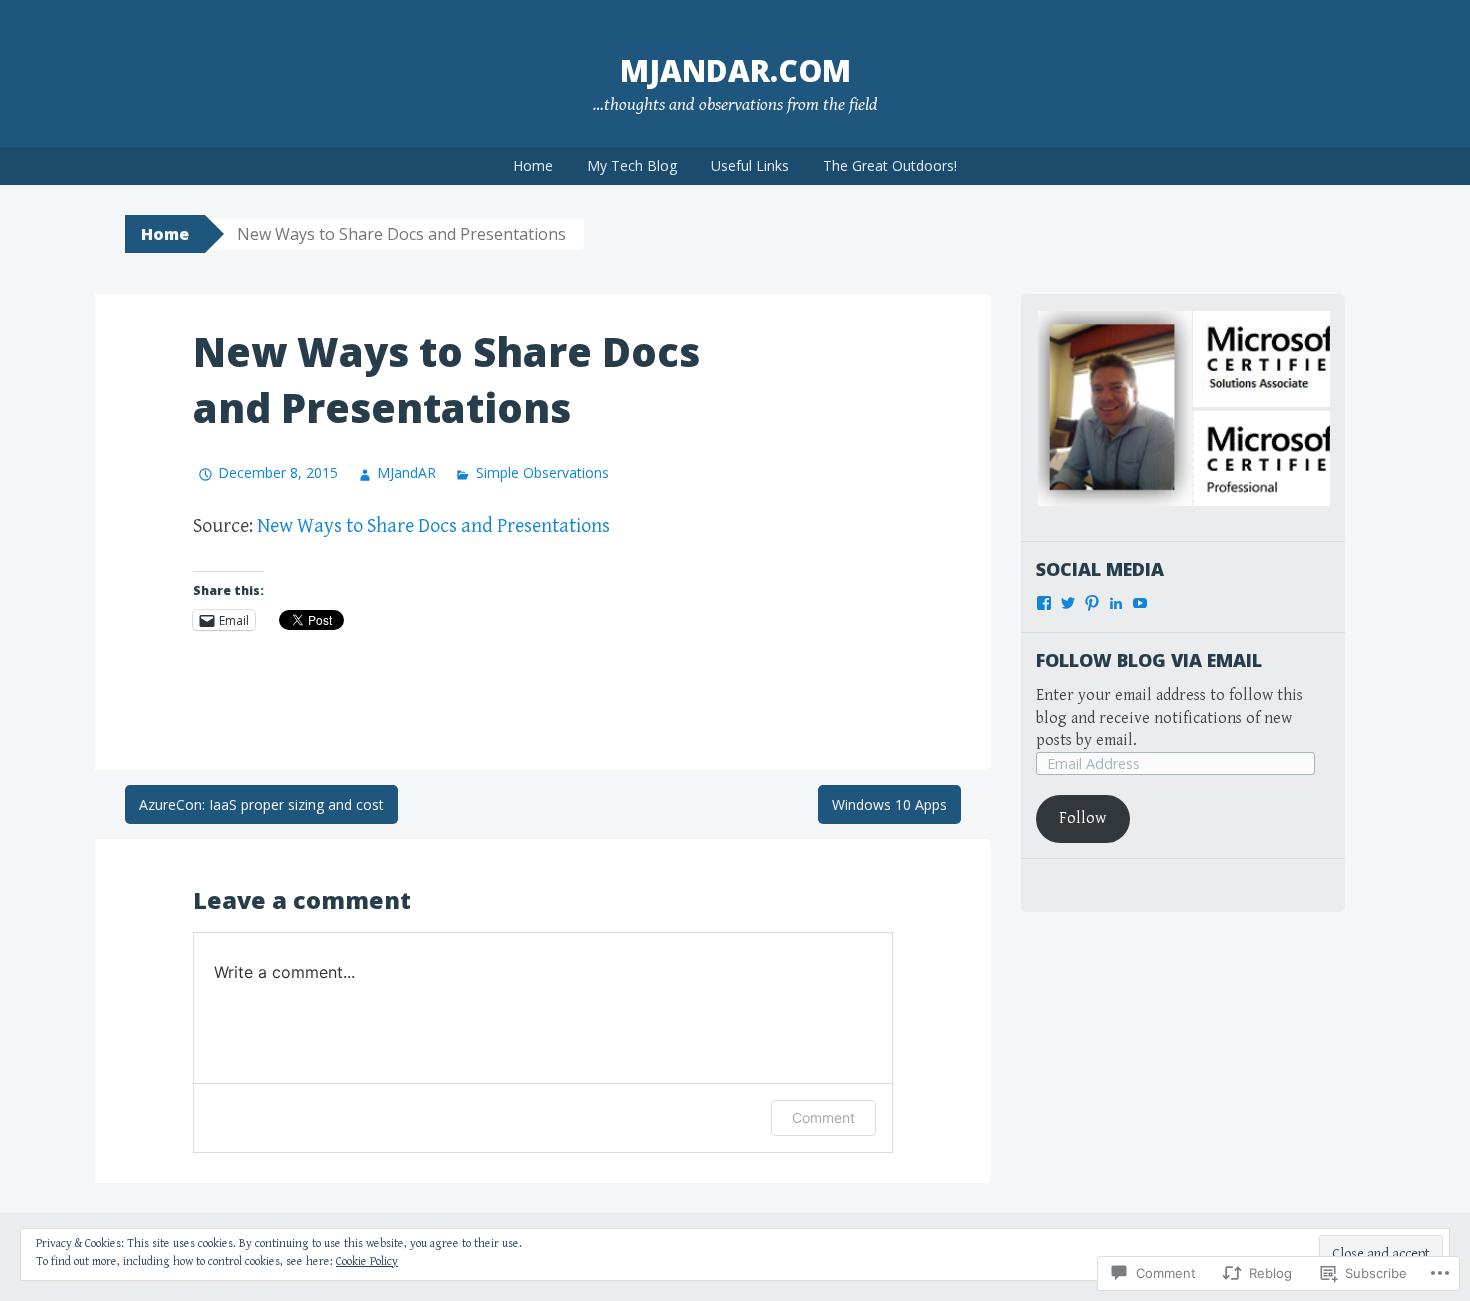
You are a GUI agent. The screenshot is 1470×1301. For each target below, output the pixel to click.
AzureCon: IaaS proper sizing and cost (261, 804)
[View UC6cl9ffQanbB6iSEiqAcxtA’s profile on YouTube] (1140, 603)
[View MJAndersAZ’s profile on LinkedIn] (1116, 603)
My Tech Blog (632, 165)
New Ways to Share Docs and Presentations (433, 526)
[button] (1113, 408)
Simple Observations (542, 472)
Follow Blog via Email (1149, 660)
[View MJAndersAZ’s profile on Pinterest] (1092, 603)
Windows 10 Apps (889, 804)
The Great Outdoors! (890, 165)
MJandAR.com (735, 70)
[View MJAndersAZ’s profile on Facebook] (1044, 603)
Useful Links (750, 165)
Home (533, 165)
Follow (1082, 818)
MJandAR (406, 472)
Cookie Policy (367, 1261)
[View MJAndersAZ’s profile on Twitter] (1068, 603)
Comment (823, 1117)
